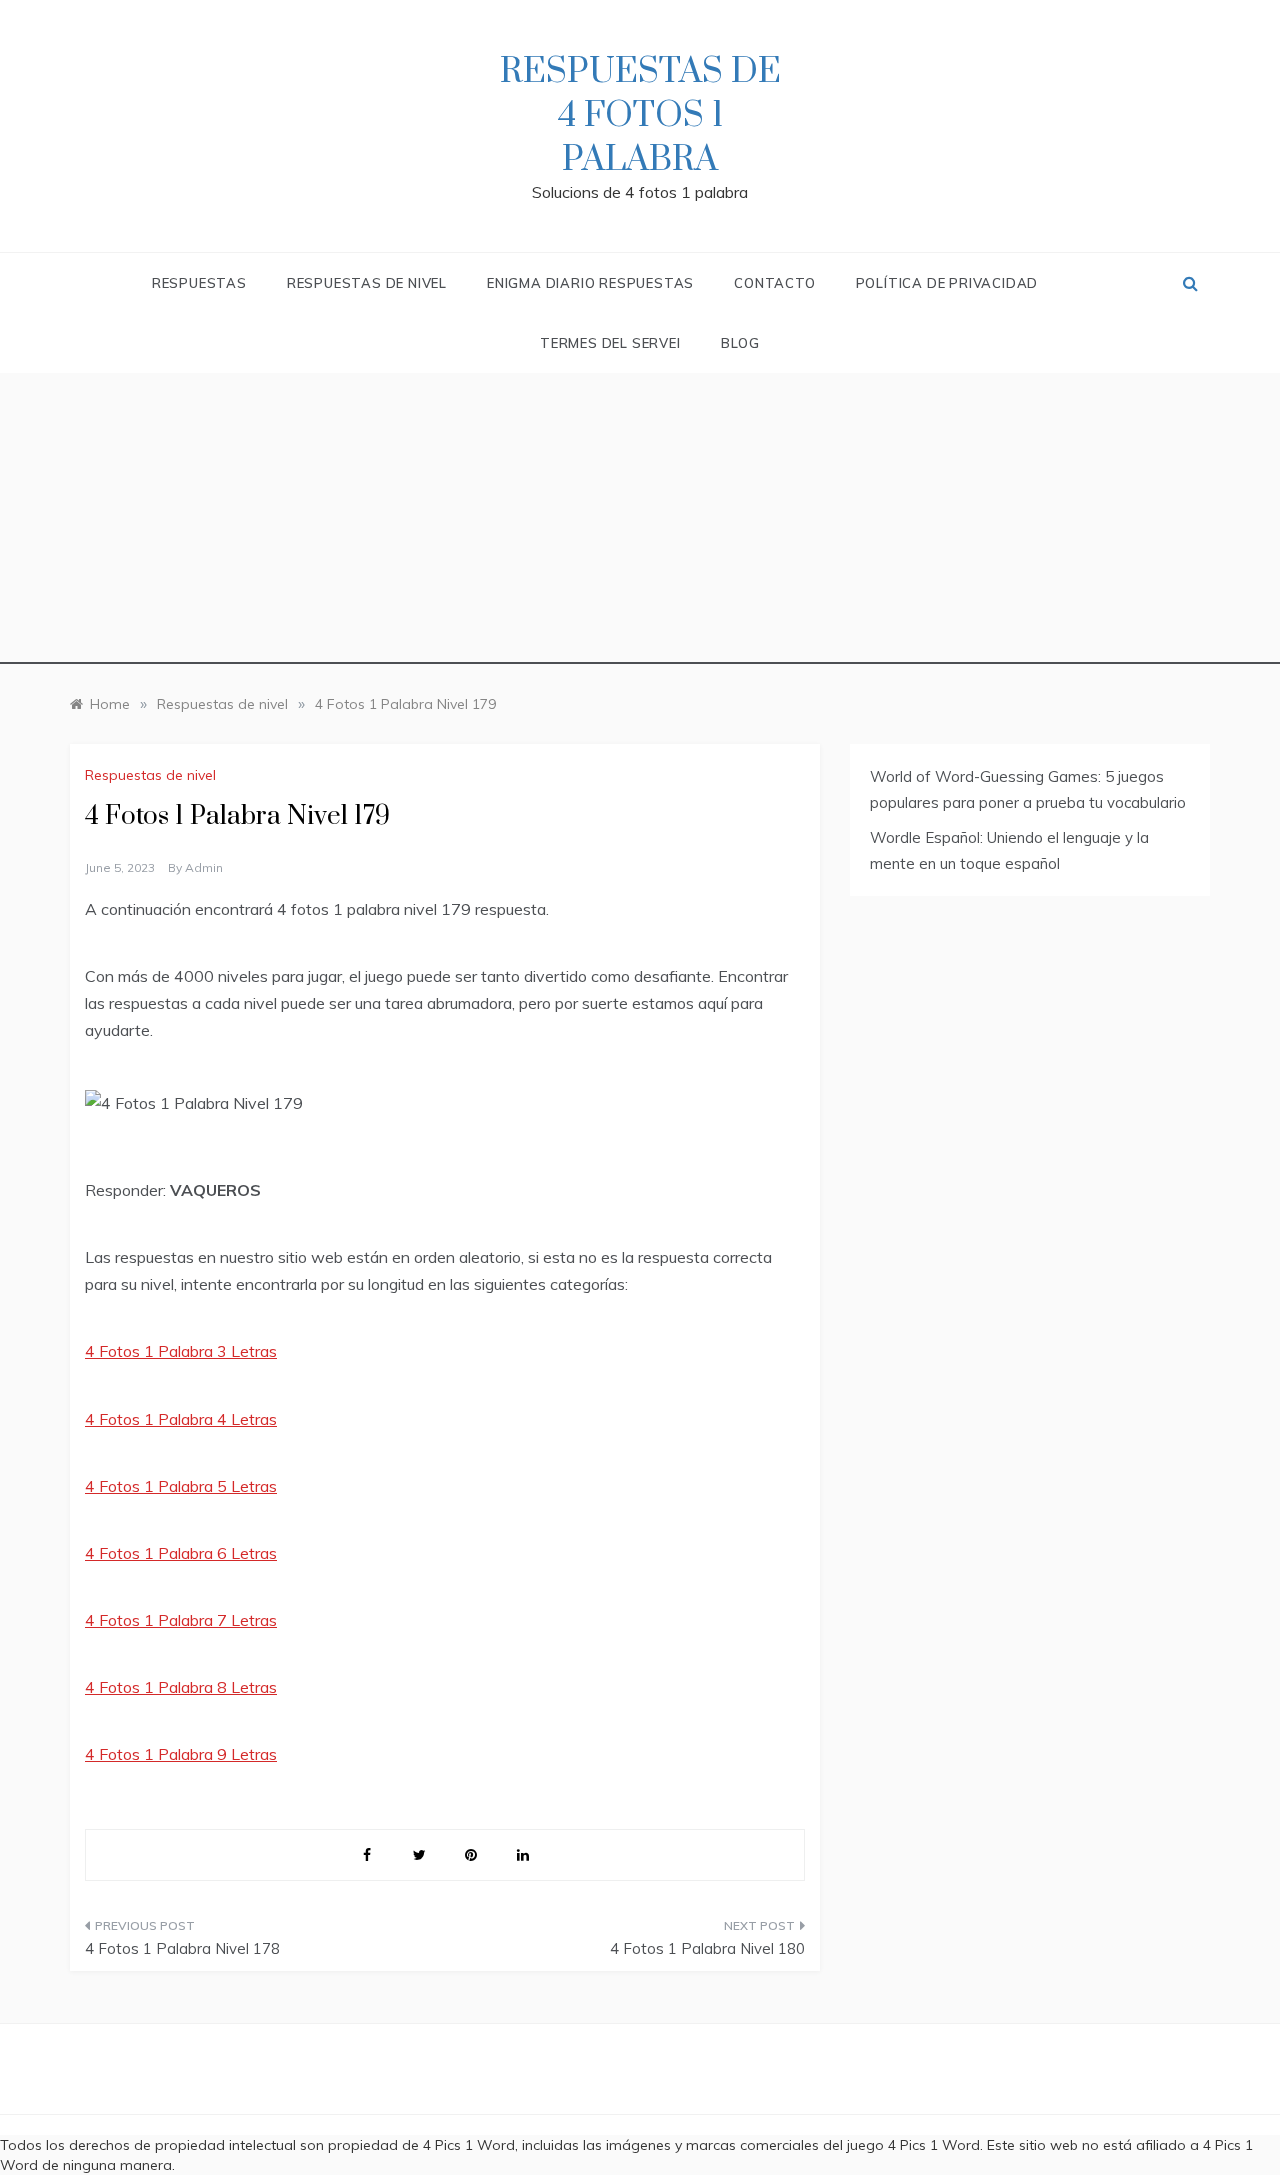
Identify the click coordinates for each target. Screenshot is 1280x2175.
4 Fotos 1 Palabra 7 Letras (181, 1620)
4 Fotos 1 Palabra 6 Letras (181, 1553)
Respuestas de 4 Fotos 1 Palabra (640, 116)
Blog (740, 343)
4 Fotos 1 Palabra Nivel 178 (182, 1948)
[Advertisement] (640, 524)
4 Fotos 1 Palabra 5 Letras (181, 1486)
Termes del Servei (610, 343)
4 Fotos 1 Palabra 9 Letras (181, 1754)
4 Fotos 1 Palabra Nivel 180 (707, 1948)
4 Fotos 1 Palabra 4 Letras (181, 1419)
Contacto (774, 283)
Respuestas (199, 283)
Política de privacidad (947, 283)
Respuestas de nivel (367, 283)
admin (204, 867)
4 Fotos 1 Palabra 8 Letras (181, 1687)
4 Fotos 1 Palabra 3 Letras (181, 1351)
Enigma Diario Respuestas (590, 283)
